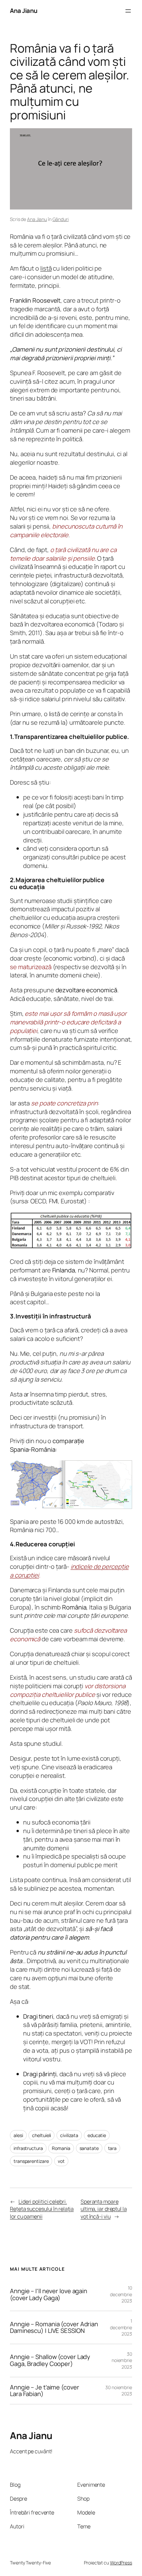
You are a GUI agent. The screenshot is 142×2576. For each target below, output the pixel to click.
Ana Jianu (24, 11)
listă (46, 268)
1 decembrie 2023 (121, 2327)
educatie (97, 2135)
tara (112, 2148)
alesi (18, 2135)
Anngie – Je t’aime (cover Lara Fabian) (45, 2391)
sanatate (89, 2148)
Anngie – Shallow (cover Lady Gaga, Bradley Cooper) (50, 2360)
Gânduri (61, 219)
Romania (61, 2148)
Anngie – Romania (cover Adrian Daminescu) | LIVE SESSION (54, 2327)
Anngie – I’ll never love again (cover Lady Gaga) (49, 2294)
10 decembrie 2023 (121, 2294)
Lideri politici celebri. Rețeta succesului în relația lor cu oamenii (42, 2209)
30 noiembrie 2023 (122, 2360)
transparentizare (31, 2161)
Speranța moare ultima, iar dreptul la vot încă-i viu (104, 2209)
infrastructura (28, 2148)
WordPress (121, 2563)
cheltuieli (41, 2135)
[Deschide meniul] (128, 11)
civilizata (69, 2135)
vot (61, 2161)
